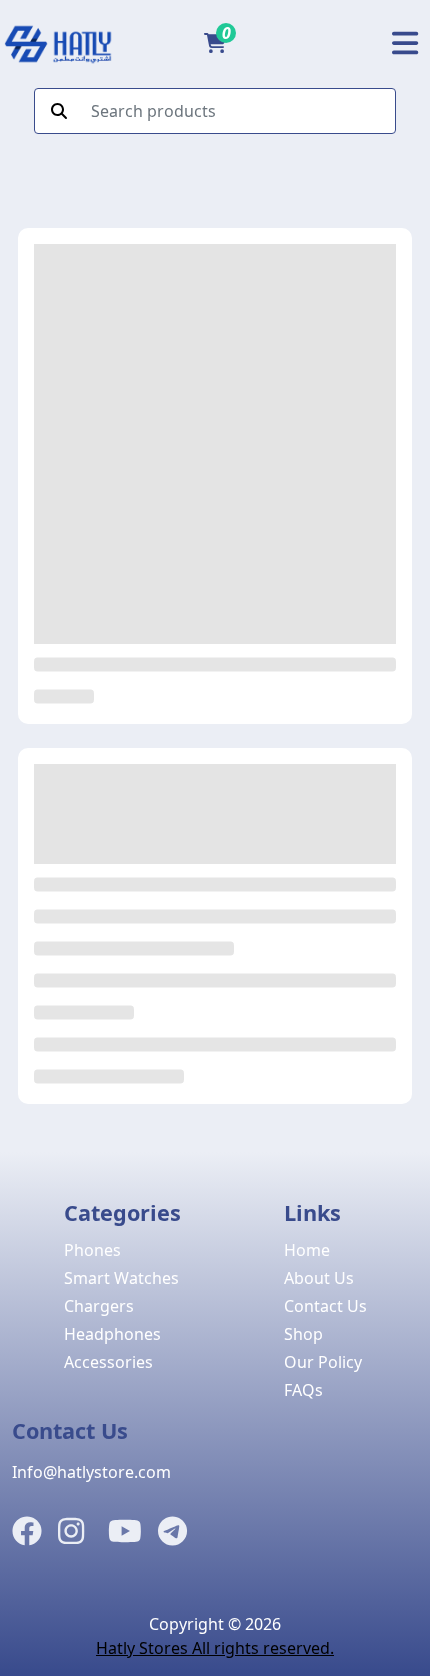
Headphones (112, 1334)
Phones (92, 1250)
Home (307, 1250)
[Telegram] (172, 1532)
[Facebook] (27, 1532)
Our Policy (323, 1362)
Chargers (99, 1306)
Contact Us (325, 1306)
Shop (303, 1334)
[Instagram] (71, 1532)
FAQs (303, 1390)
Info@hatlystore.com (91, 1472)
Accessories (108, 1362)
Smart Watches (121, 1278)
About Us (319, 1278)
